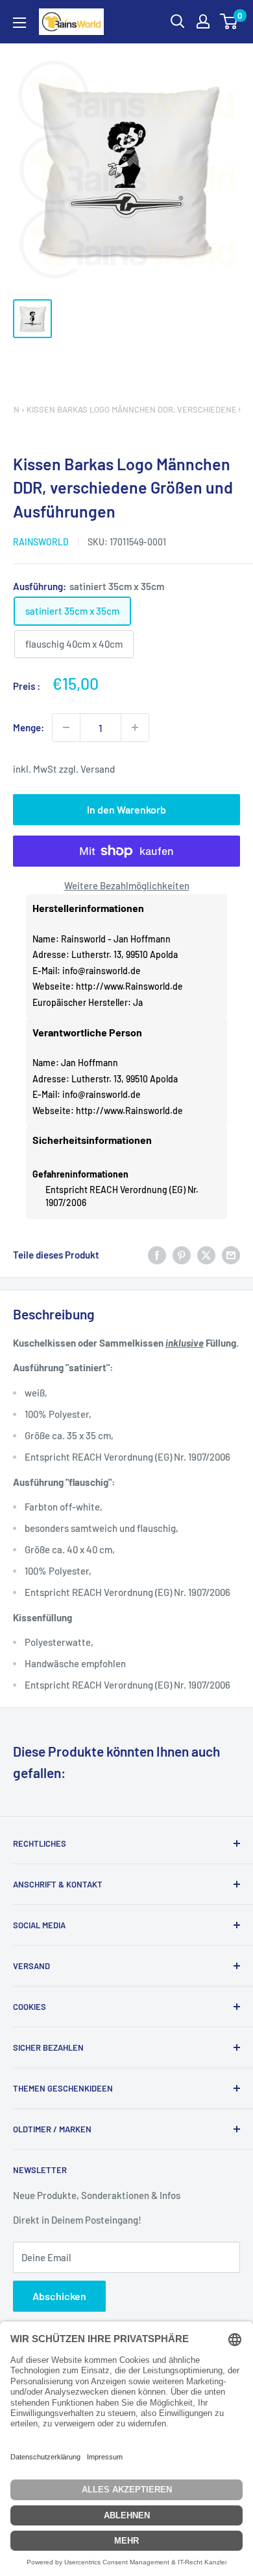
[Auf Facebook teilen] (157, 1255)
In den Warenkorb (126, 809)
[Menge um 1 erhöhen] (135, 727)
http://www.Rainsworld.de (129, 986)
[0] (229, 21)
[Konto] (203, 21)
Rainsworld (41, 542)
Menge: (29, 727)
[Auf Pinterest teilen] (182, 1255)
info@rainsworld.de (102, 971)
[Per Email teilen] (231, 1255)
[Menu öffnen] (19, 23)
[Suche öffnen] (178, 21)
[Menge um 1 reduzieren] (66, 727)
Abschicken (59, 2296)
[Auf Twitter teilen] (206, 1255)
